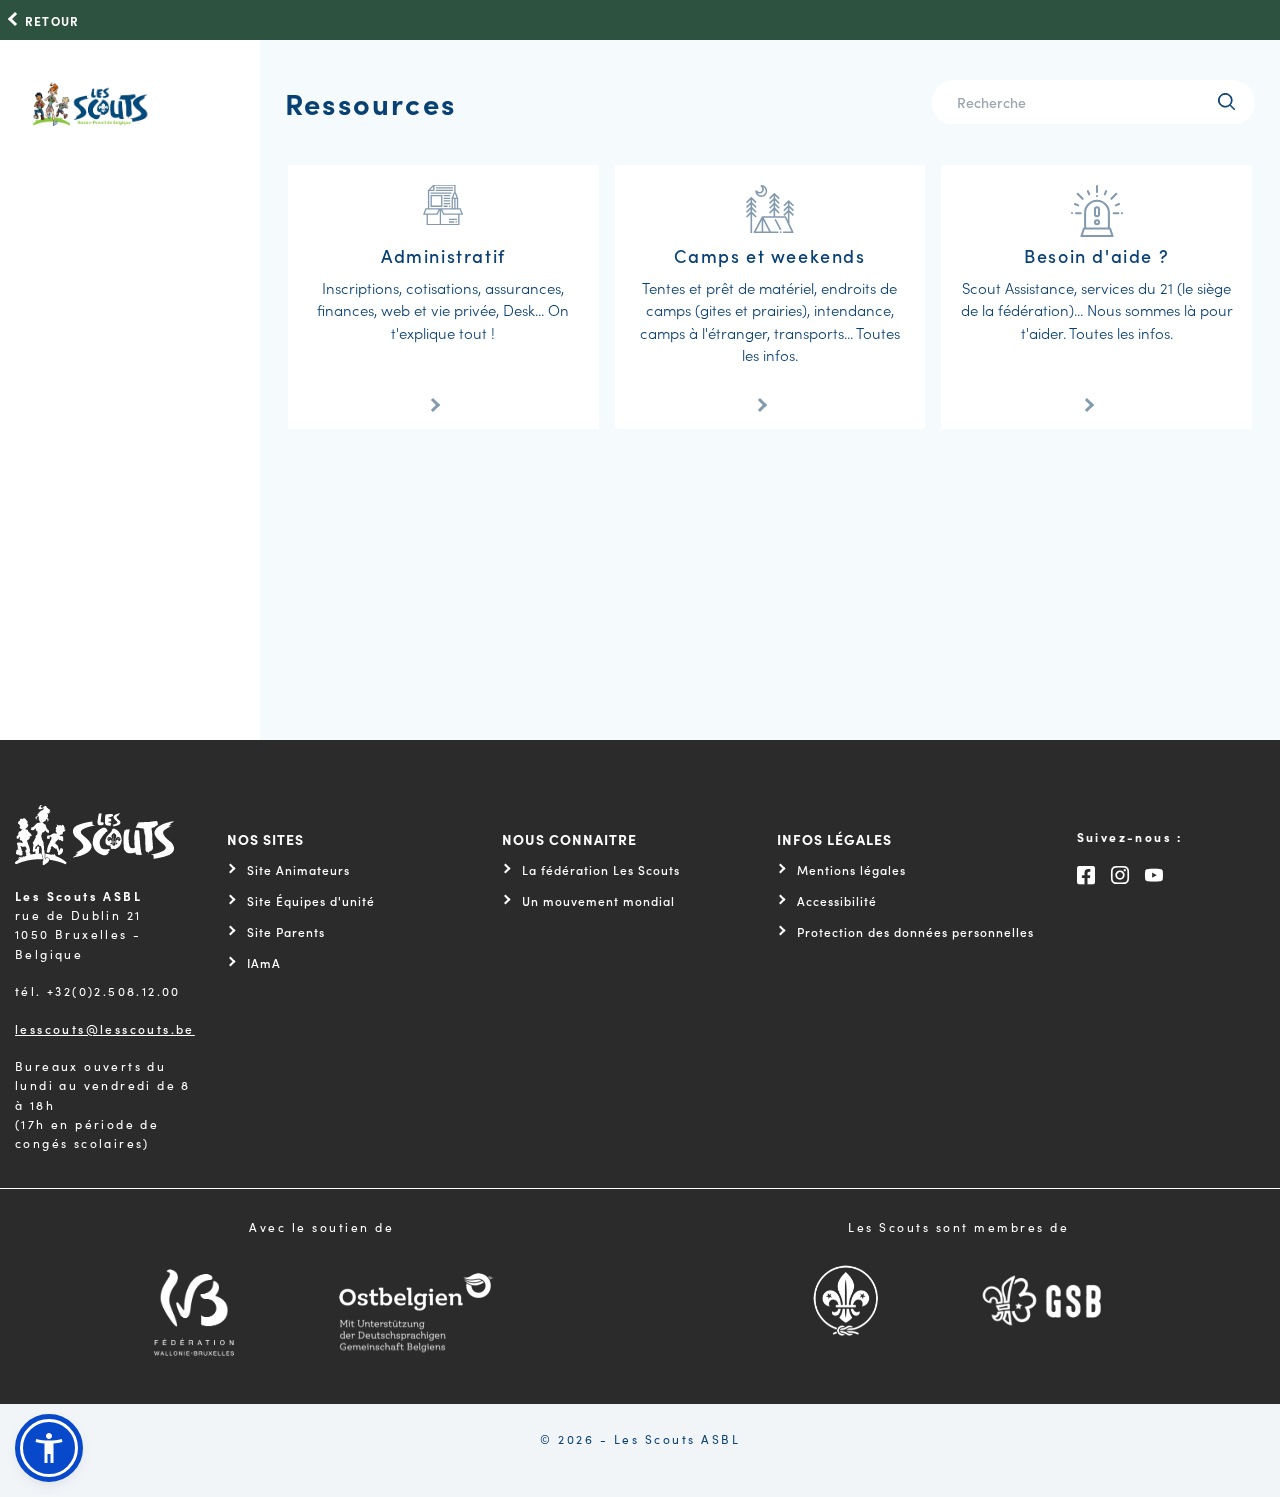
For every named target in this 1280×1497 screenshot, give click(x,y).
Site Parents (286, 932)
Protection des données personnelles (915, 932)
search (1226, 101)
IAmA (264, 963)
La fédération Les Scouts (601, 870)
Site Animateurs (298, 870)
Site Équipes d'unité (311, 901)
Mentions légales (851, 870)
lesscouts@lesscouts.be (105, 1028)
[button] (49, 1448)
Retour (52, 21)
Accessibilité (837, 901)
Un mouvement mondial (598, 901)
